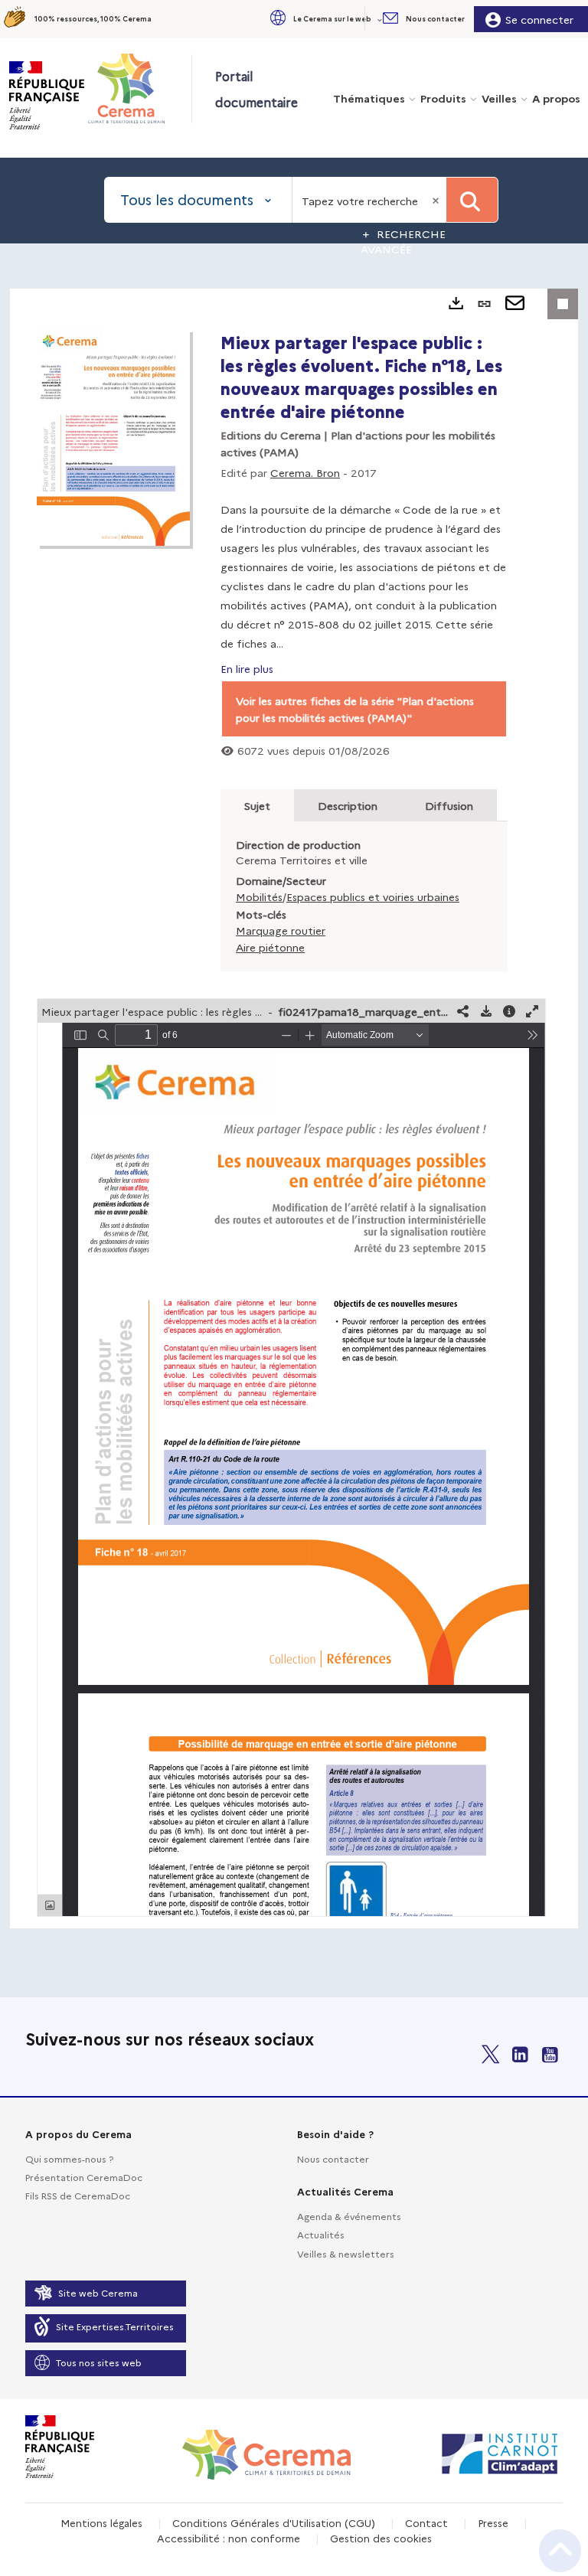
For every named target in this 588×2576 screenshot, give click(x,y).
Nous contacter (333, 2158)
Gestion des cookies (381, 2538)
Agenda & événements (349, 2216)
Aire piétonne (270, 947)
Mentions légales (101, 2522)
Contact (426, 2522)
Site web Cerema (98, 2292)
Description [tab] (348, 805)
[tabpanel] (294, 1108)
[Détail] (509, 1011)
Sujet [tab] (257, 805)
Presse (493, 2522)
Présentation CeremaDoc (84, 2177)
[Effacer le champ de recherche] (437, 200)
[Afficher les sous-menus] (381, 19)
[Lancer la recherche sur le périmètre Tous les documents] (472, 200)
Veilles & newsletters (346, 2253)
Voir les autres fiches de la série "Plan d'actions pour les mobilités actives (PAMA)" (355, 709)
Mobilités (259, 896)
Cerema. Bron (305, 472)
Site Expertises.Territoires (115, 2326)
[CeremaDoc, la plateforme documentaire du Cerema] (139, 88)
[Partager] (463, 1011)
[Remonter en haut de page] (560, 2551)
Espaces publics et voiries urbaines (373, 896)
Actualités (321, 2234)
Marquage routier (281, 930)
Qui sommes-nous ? (69, 2158)
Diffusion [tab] (449, 805)
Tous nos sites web (99, 2362)
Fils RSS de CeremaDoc (78, 2195)
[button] (325, 19)
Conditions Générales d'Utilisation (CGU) (274, 2522)
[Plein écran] (532, 1011)
